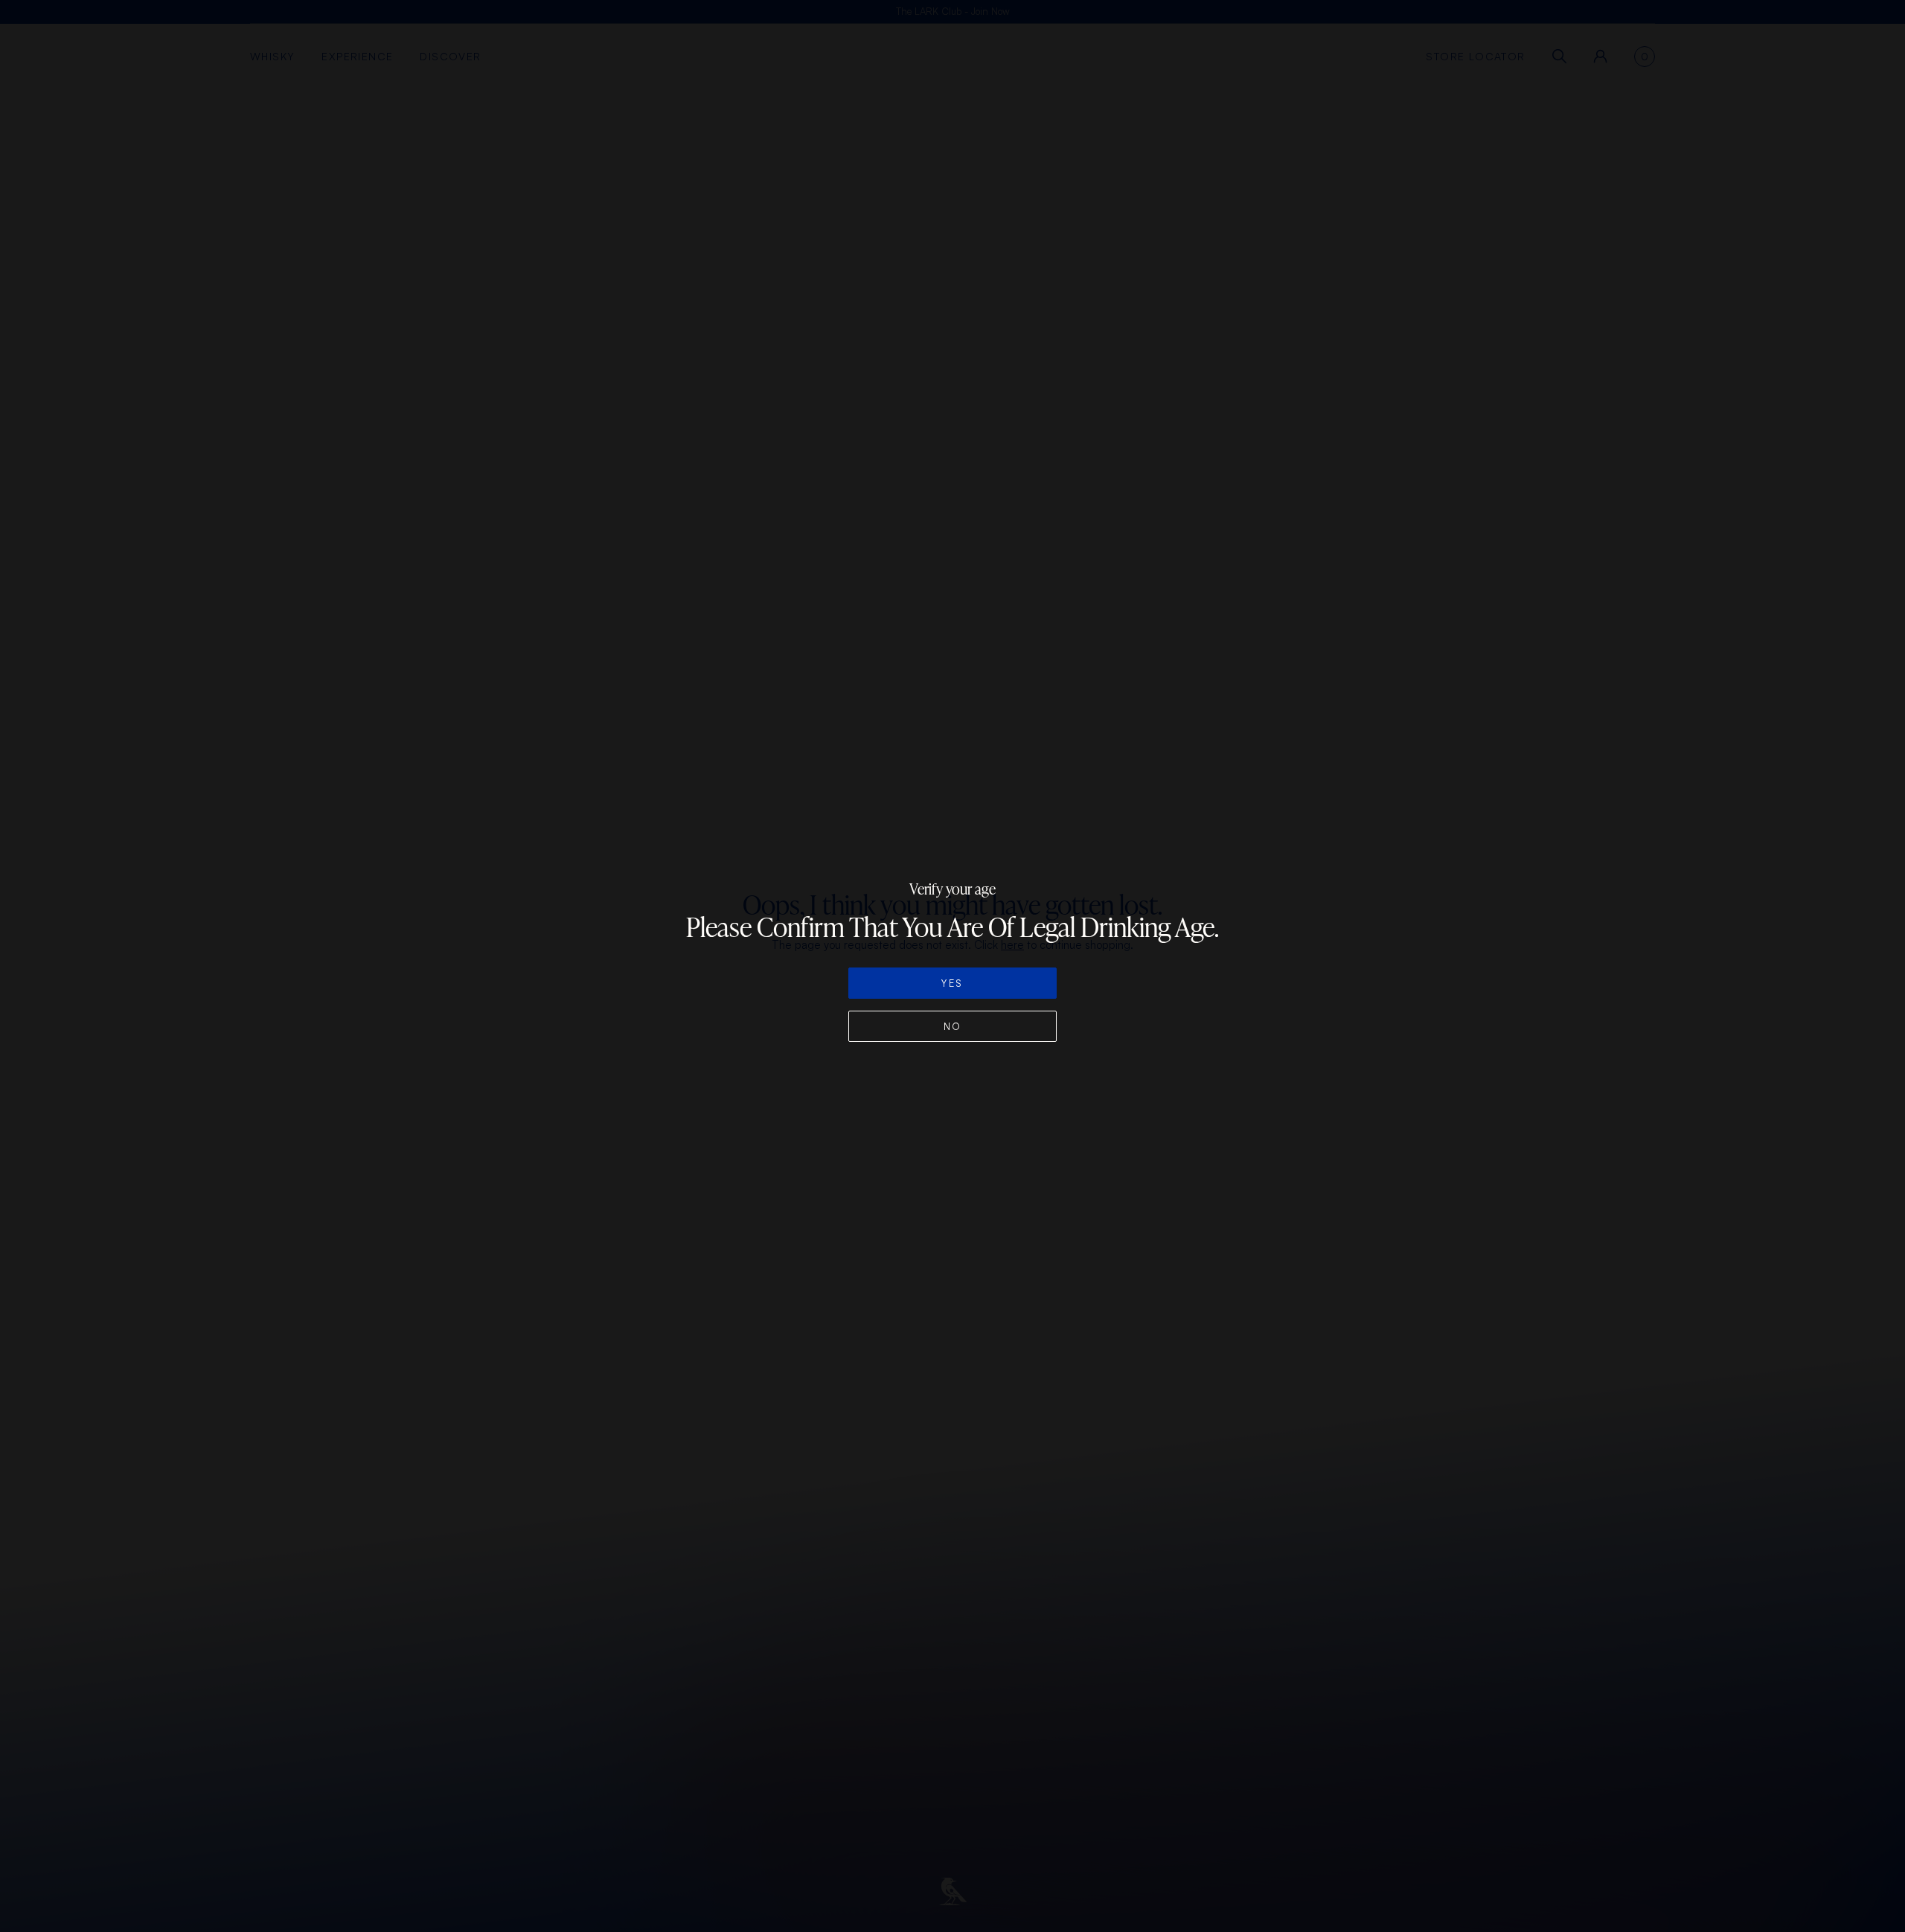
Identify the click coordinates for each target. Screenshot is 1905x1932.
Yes (952, 983)
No (953, 1026)
